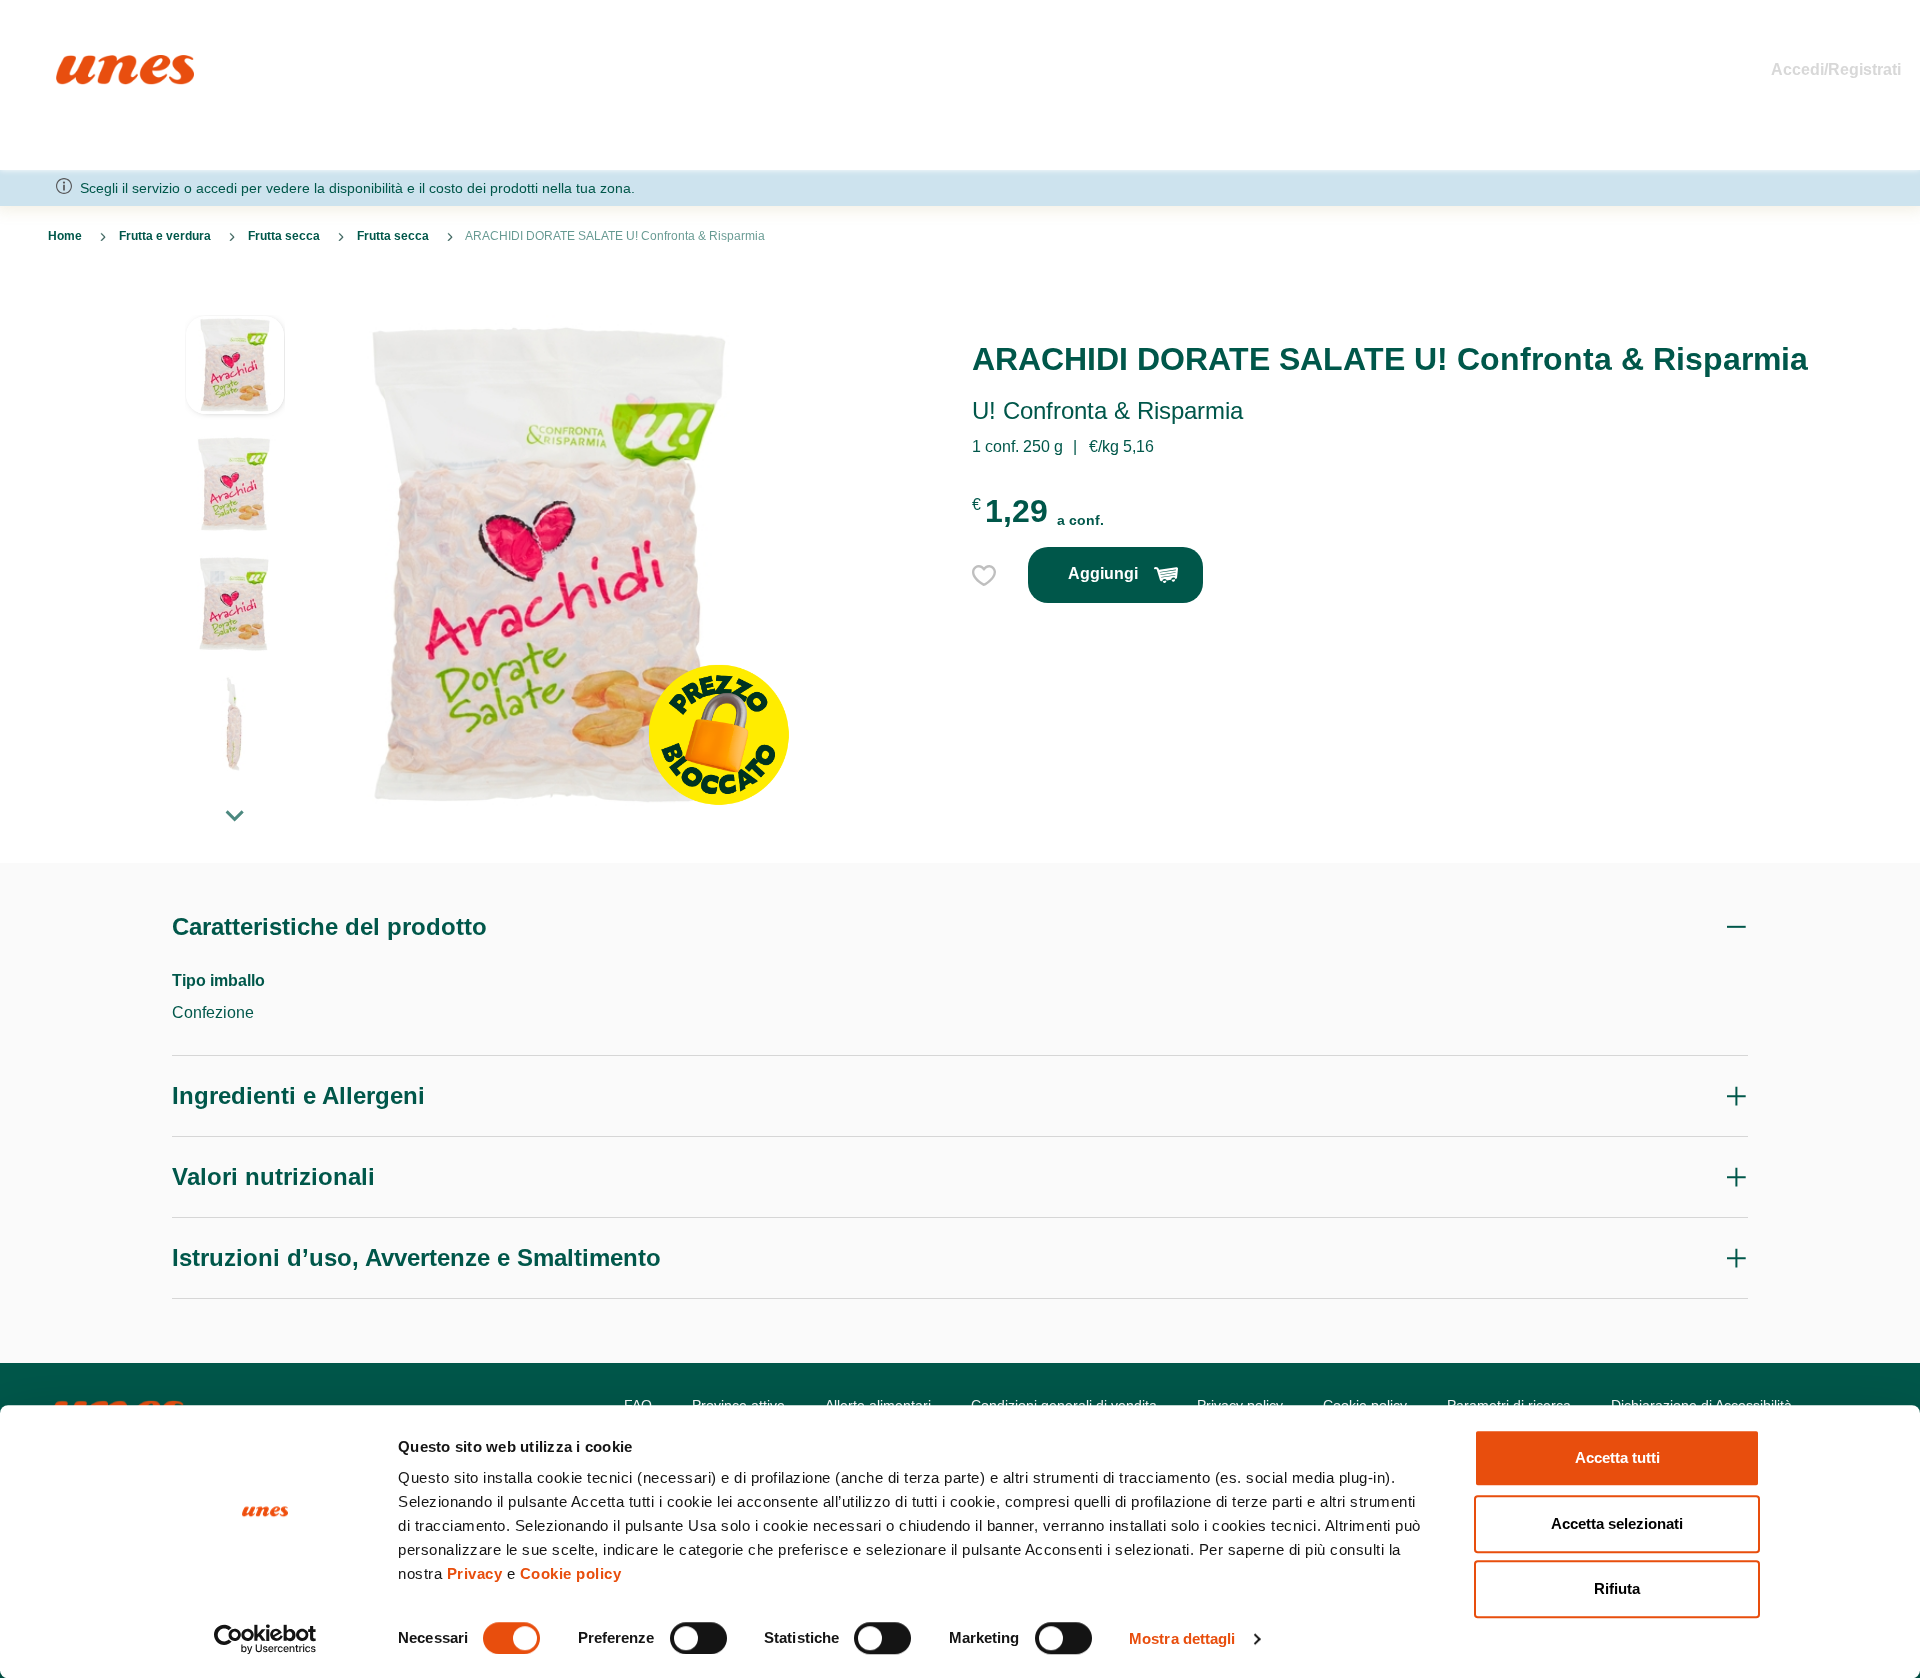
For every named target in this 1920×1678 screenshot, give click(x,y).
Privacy (475, 1573)
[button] (235, 375)
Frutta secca (284, 236)
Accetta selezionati (1617, 1523)
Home (77, 63)
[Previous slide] (235, 299)
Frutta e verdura (165, 236)
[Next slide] (235, 815)
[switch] (698, 1638)
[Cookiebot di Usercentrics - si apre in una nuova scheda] (265, 1639)
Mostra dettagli (1182, 1638)
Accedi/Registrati (1836, 69)
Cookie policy (571, 1573)
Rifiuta (1617, 1588)
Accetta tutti (1617, 1457)
